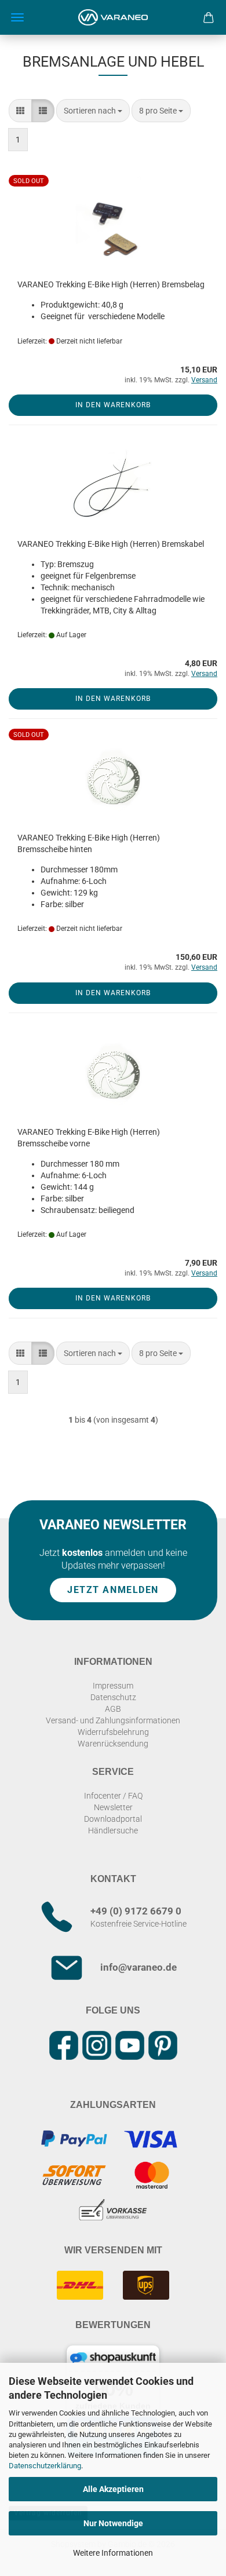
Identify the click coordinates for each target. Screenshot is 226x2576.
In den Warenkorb (113, 405)
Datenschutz (113, 1697)
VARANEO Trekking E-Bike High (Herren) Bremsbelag (111, 284)
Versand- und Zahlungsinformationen (113, 1720)
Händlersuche (113, 1830)
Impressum (113, 1686)
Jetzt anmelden (113, 1590)
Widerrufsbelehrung (113, 1732)
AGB (113, 1709)
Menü (17, 17)
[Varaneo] (113, 17)
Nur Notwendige (113, 2523)
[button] (20, 111)
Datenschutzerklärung (45, 2466)
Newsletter (113, 1807)
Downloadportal (113, 1819)
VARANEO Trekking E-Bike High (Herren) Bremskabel (111, 544)
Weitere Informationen (113, 2553)
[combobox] (93, 111)
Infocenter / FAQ (113, 1796)
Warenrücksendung (113, 1744)
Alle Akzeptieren (113, 2489)
